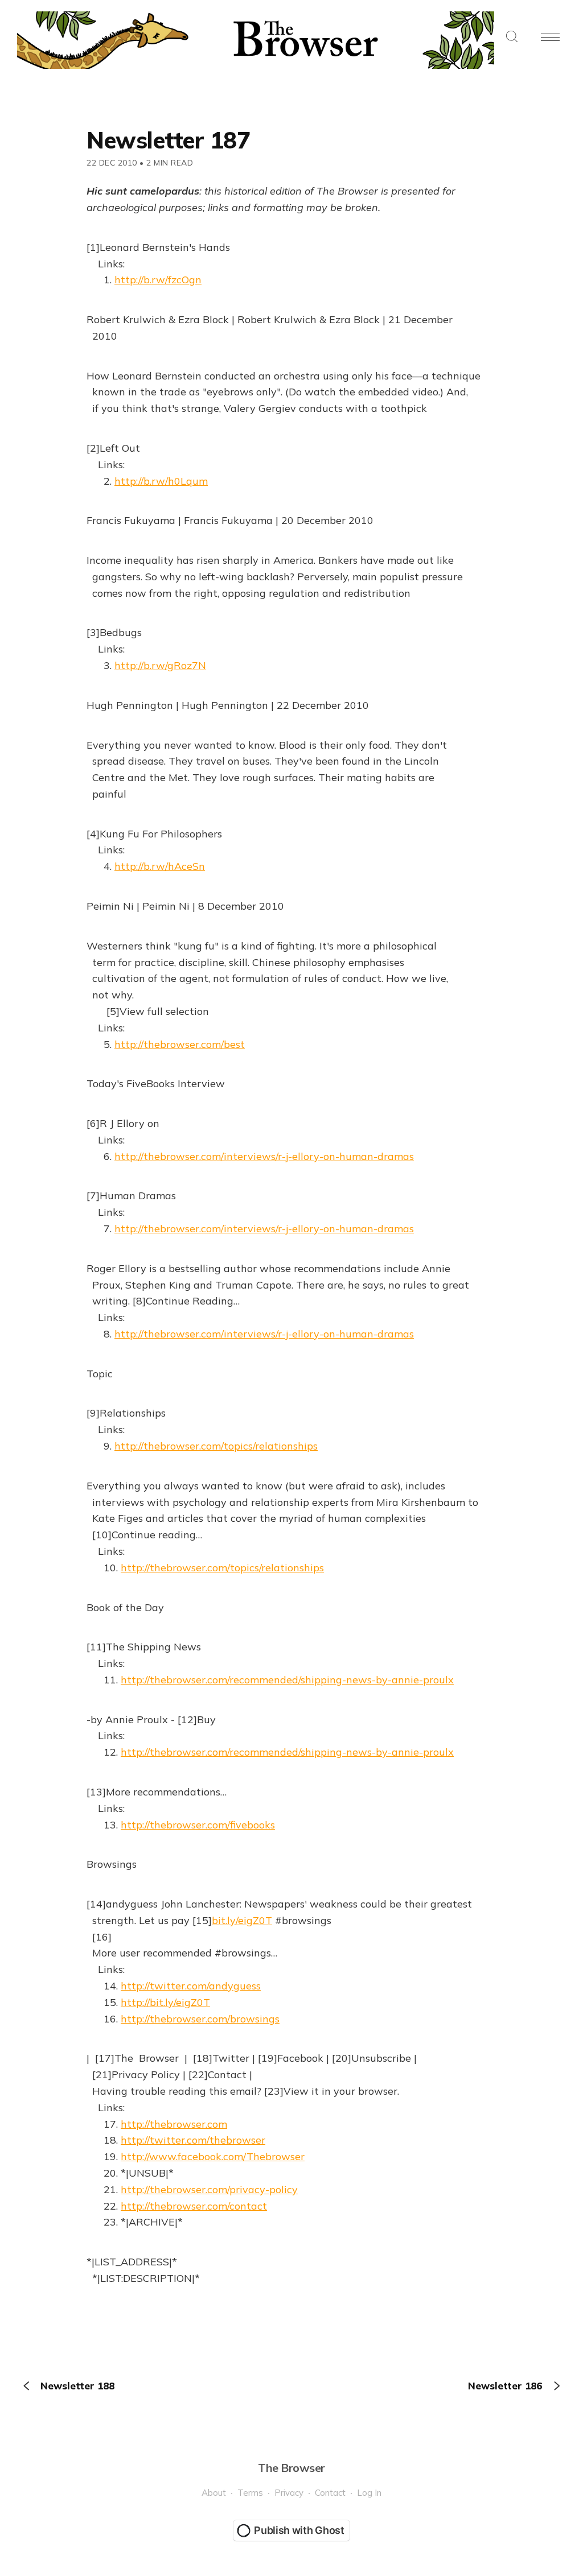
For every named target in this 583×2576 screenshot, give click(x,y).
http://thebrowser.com (174, 2124)
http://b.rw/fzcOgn (158, 280)
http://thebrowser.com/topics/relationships (216, 1446)
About (214, 2493)
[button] (512, 37)
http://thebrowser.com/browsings (200, 2019)
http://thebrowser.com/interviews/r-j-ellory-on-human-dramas (264, 1156)
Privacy (289, 2493)
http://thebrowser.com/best (180, 1044)
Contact (330, 2493)
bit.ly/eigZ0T (242, 1920)
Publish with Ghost (299, 2530)
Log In (369, 2493)
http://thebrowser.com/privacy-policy (209, 2189)
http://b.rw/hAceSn (160, 866)
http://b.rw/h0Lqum (161, 481)
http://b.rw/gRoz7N (160, 665)
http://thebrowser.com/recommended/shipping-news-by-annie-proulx (287, 1680)
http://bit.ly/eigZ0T (165, 2002)
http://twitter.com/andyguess (191, 1986)
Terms (250, 2493)
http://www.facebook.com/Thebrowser (213, 2156)
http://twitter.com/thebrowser (193, 2140)
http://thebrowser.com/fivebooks (198, 1825)
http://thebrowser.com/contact (194, 2206)
